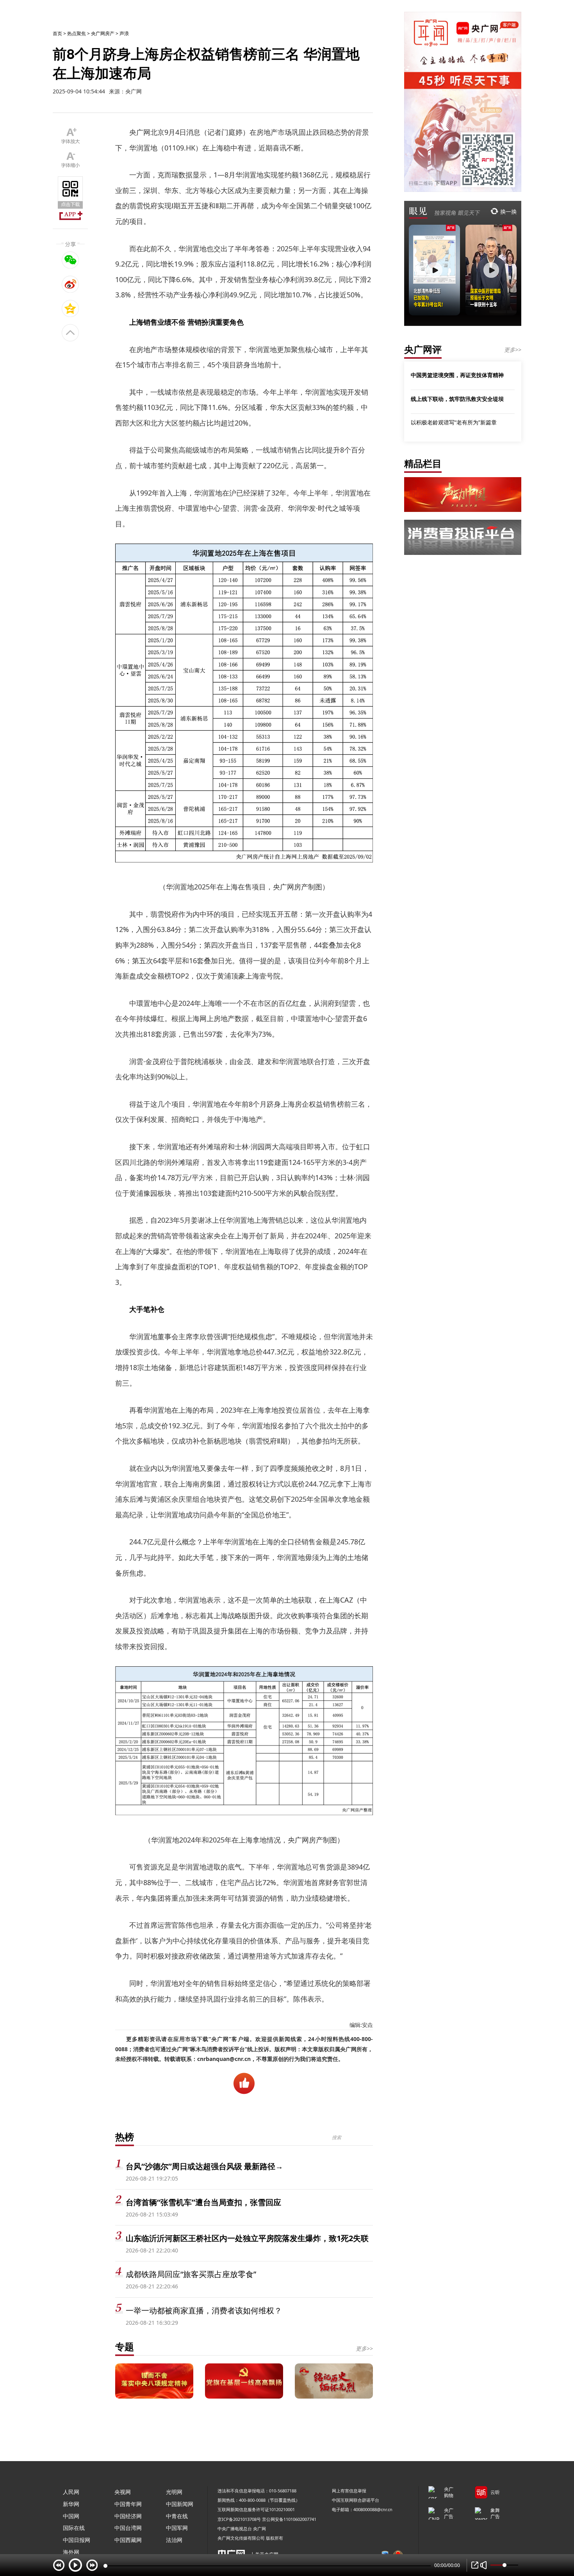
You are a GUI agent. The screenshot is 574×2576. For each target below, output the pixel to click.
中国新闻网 (180, 2504)
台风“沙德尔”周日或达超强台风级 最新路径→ (204, 2166)
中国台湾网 (128, 2528)
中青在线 (177, 2516)
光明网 (174, 2492)
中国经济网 (128, 2516)
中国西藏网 (128, 2540)
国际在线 (74, 2528)
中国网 (71, 2516)
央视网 (123, 2492)
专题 (125, 2346)
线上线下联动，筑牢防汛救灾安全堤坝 (457, 399)
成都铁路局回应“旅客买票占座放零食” (191, 2274)
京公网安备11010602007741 (289, 2519)
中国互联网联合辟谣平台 (356, 2500)
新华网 (71, 2504)
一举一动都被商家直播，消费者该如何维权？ (204, 2310)
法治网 (174, 2540)
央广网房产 (103, 33)
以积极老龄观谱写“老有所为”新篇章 (454, 422)
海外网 (71, 2552)
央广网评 (423, 349)
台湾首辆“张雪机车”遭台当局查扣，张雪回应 (203, 2202)
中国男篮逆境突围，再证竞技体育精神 (457, 375)
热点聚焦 (77, 33)
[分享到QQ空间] (70, 308)
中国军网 (177, 2528)
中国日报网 (77, 2540)
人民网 (71, 2492)
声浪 (124, 33)
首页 (57, 33)
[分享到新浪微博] (70, 284)
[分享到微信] (70, 260)
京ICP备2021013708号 (239, 2519)
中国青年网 (128, 2504)
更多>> (364, 2348)
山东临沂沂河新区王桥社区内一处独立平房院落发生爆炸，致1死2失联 (247, 2238)
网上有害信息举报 (349, 2491)
